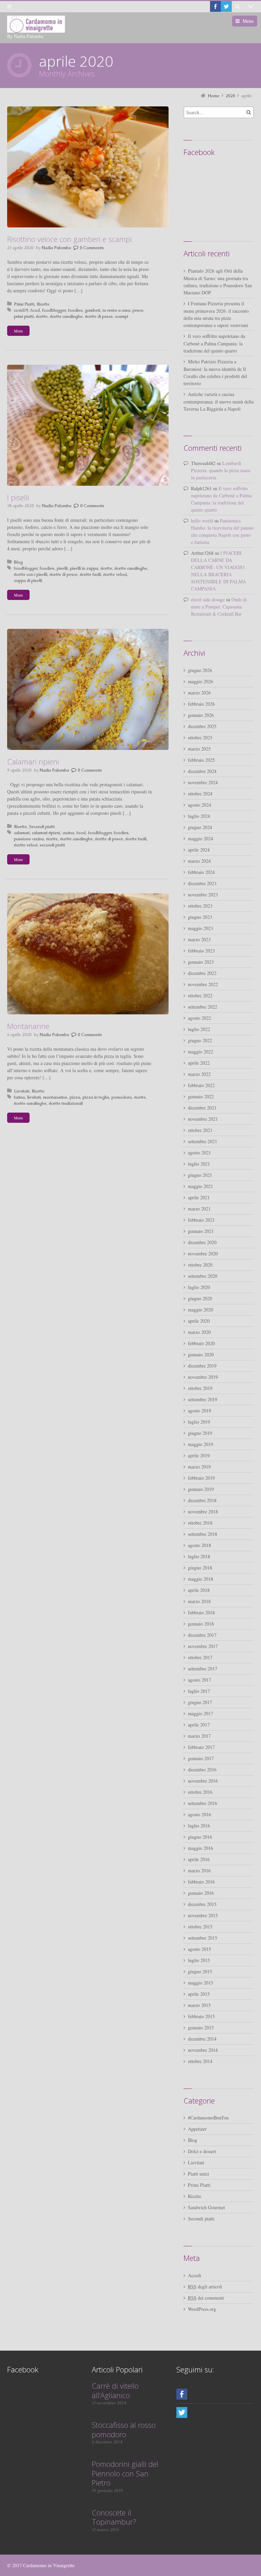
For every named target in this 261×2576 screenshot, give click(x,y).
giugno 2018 (200, 1568)
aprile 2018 (199, 1590)
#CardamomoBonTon (208, 2118)
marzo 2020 (199, 1332)
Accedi (195, 2275)
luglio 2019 (199, 1422)
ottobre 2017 (200, 1657)
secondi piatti (52, 845)
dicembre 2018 (202, 1500)
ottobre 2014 (200, 2061)
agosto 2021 (199, 1153)
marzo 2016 (199, 1870)
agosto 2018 (199, 1545)
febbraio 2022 (201, 1085)
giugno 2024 (200, 827)
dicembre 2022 (202, 973)
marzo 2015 (199, 2005)
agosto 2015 (199, 1949)
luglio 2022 (199, 1029)
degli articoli (205, 2287)
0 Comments (92, 248)
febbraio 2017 (201, 1747)
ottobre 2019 (200, 1388)
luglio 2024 (199, 816)
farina (19, 1097)
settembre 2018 (203, 1534)
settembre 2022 (203, 1007)
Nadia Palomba (56, 248)
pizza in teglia (96, 1097)
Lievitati (22, 1091)
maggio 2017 (201, 1713)
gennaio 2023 (201, 962)
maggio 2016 (201, 1848)
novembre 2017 (203, 1646)
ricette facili (90, 574)
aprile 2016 (199, 1859)
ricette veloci (115, 574)
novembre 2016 (203, 1781)
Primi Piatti (24, 304)
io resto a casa (116, 310)
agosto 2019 (199, 1411)
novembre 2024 (203, 782)
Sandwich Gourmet (206, 2207)
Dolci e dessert (202, 2151)
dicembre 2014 (202, 2039)
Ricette (43, 304)
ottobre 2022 (200, 995)
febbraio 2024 (201, 872)
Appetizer (197, 2129)
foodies (75, 310)
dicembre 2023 (202, 883)
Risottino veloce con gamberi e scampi (69, 239)
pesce (138, 310)
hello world (202, 521)
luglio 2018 (199, 1556)
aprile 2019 (199, 1455)
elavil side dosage (208, 599)
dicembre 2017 (202, 1635)
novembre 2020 (203, 1253)
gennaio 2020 (201, 1354)
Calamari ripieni (33, 761)
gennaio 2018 (201, 1624)
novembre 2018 (203, 1512)
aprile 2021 (199, 1197)
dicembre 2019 (202, 1366)
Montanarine (28, 1026)
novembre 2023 (203, 895)
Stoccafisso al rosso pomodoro (124, 2429)
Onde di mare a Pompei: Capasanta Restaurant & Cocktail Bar (219, 607)
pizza (75, 1097)
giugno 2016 (200, 1837)
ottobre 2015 (200, 1927)
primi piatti (24, 316)
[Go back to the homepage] (36, 24)
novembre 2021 (203, 1119)
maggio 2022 (201, 1052)
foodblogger (54, 310)
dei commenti (206, 2298)
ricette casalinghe (66, 316)
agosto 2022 (199, 1018)
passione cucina (29, 839)
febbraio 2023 (201, 951)
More (18, 331)
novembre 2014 (203, 2050)
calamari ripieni (46, 833)
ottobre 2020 (200, 1265)
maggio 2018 (201, 1579)
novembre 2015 (203, 1915)
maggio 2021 (201, 1186)
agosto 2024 (199, 805)
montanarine (55, 1097)
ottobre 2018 (200, 1523)
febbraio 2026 (201, 704)
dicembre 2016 (202, 1770)
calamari (22, 833)
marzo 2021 (199, 1209)
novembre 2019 (203, 1377)
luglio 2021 (199, 1164)
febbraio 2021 (201, 1220)
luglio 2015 (199, 1960)
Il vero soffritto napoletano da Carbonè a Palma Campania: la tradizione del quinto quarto (214, 343)
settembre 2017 (203, 1669)
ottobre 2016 (200, 1792)
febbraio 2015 (201, 2016)
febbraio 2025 (201, 760)
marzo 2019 (199, 1467)
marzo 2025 (199, 749)
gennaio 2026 (201, 715)
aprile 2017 (199, 1725)
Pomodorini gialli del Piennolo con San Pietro (125, 2473)
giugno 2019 (200, 1433)
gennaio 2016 (201, 1893)
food (35, 310)
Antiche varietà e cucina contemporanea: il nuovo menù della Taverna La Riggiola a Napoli (219, 401)
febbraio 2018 (201, 1612)
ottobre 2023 (200, 906)
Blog (18, 562)
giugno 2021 (200, 1175)
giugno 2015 (200, 1971)
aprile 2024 (199, 850)
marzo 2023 (199, 939)
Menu (248, 21)
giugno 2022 (200, 1040)
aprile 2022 (199, 1063)
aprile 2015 (199, 1994)
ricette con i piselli (31, 574)
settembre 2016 (203, 1803)
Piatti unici (198, 2174)
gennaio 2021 (201, 1231)
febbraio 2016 (201, 1882)
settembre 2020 (203, 1276)
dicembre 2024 (202, 771)
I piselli (18, 497)
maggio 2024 (201, 838)
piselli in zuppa (84, 568)
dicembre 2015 (202, 1904)
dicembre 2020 (202, 1242)
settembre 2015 (203, 1938)
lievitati (34, 1097)
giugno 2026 (200, 670)
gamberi (93, 310)
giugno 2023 (200, 917)
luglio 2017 (199, 1691)
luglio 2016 (199, 1826)
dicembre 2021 (202, 1108)
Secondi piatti (42, 827)
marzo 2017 (199, 1736)
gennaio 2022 (201, 1096)
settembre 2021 (203, 1141)
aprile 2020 (199, 1321)
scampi (122, 316)
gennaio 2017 (201, 1758)
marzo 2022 (199, 1074)
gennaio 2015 (201, 2028)
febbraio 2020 (201, 1343)
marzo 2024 (199, 861)
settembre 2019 (203, 1399)
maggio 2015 (201, 1983)
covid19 (21, 310)
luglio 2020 (199, 1287)
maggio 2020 (201, 1310)
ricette (42, 316)
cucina (68, 833)
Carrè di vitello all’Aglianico (115, 2390)
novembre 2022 (203, 984)
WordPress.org (202, 2309)
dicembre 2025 (202, 726)
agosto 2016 (199, 1814)
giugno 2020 (200, 1298)
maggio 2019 (201, 1444)
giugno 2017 (200, 1702)
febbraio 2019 (201, 1478)
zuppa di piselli (28, 581)
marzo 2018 (199, 1601)
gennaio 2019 (201, 1489)
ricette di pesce (99, 316)
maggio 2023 (201, 928)
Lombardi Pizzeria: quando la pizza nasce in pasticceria (221, 470)
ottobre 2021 (200, 1130)
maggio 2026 (201, 681)
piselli (62, 568)
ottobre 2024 (200, 794)
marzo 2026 (199, 693)
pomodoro (122, 1097)
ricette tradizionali (66, 1103)
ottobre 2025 (200, 737)
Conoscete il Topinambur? (114, 2517)
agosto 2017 (199, 1680)
